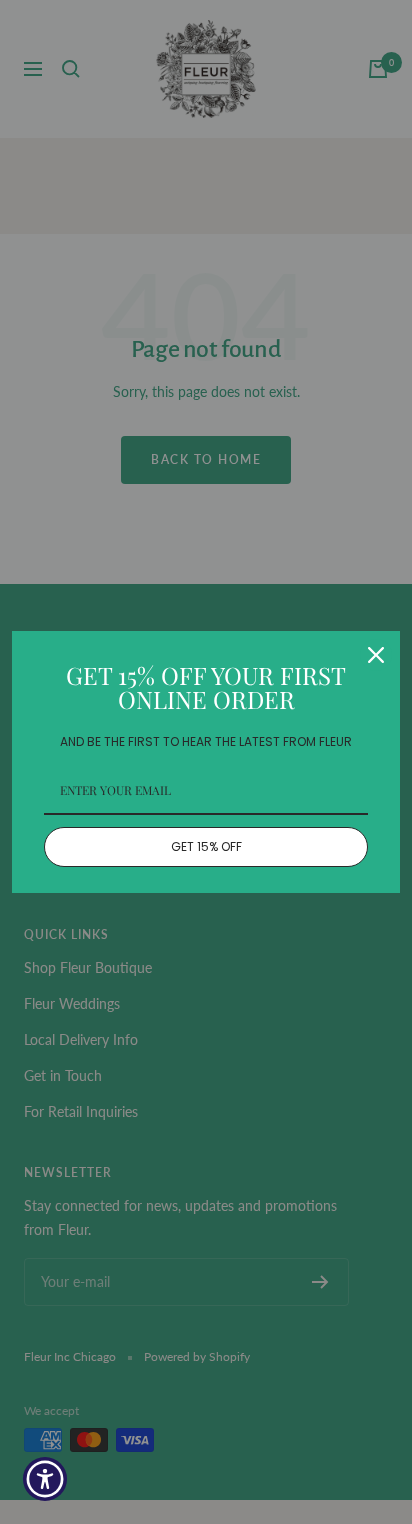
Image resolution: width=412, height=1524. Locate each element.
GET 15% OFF (206, 846)
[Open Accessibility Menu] (45, 1479)
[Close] (376, 655)
